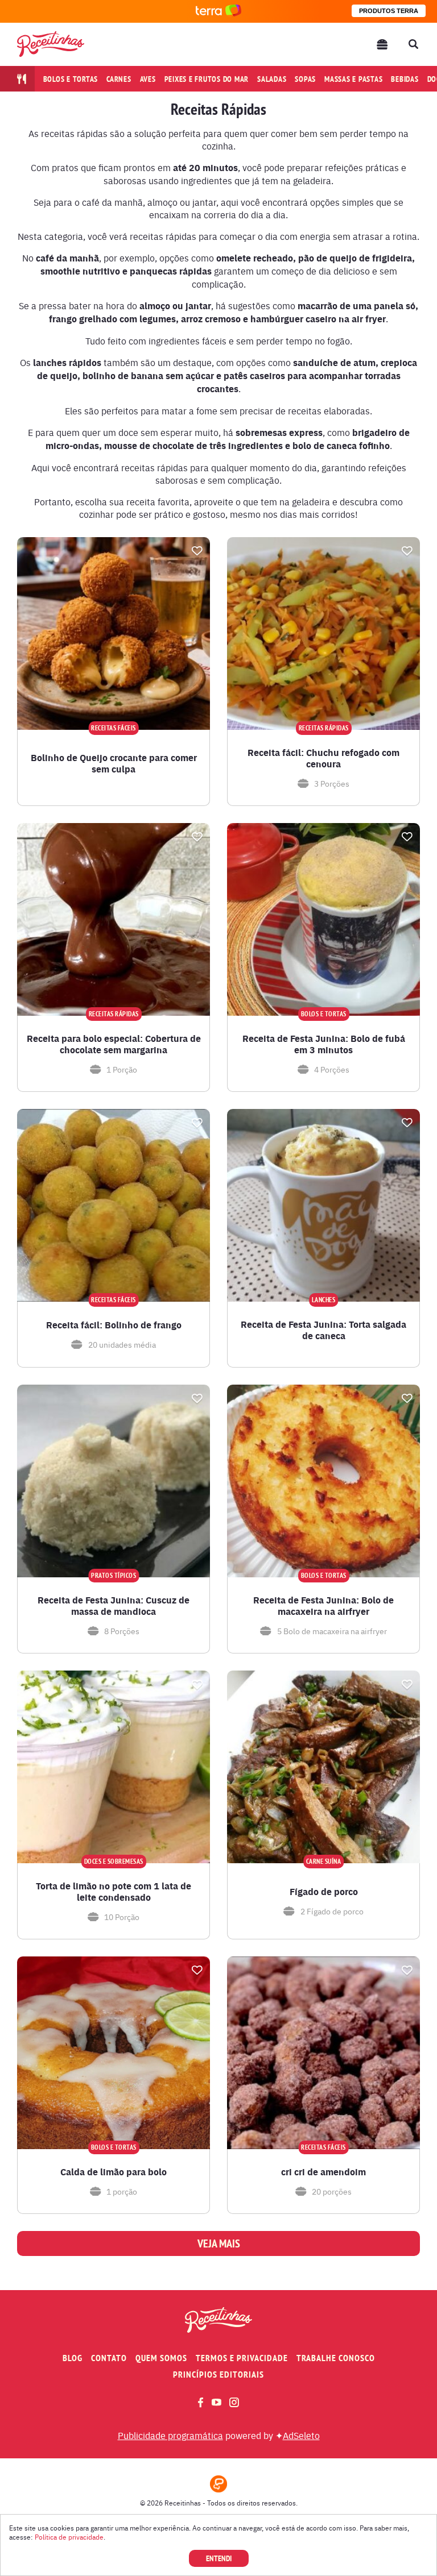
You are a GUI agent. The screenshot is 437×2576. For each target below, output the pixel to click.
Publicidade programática (170, 2435)
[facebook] (201, 2402)
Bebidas (405, 79)
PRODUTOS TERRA (389, 11)
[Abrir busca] (413, 44)
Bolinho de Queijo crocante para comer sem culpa (114, 763)
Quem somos (161, 2358)
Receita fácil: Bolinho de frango (114, 1325)
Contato (109, 2358)
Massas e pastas (353, 79)
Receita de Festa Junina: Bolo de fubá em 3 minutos (324, 1044)
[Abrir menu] (382, 44)
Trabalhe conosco (336, 2358)
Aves (148, 79)
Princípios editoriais (218, 2375)
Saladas (272, 79)
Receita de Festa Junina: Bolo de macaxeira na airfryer (323, 1606)
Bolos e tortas (71, 79)
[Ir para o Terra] (218, 11)
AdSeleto (301, 2435)
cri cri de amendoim (323, 2172)
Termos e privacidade (242, 2358)
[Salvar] (197, 551)
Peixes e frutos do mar (207, 79)
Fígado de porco (324, 1892)
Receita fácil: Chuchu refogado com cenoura (323, 758)
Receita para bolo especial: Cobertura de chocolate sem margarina (114, 1044)
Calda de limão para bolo (114, 2172)
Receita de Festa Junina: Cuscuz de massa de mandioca (114, 1606)
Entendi (219, 2558)
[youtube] (217, 2402)
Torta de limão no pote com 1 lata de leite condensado (114, 1892)
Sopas (305, 79)
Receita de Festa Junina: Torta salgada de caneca (323, 1330)
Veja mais (219, 2243)
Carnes (119, 79)
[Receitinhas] (51, 44)
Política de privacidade (69, 2537)
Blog (73, 2358)
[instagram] (234, 2402)
